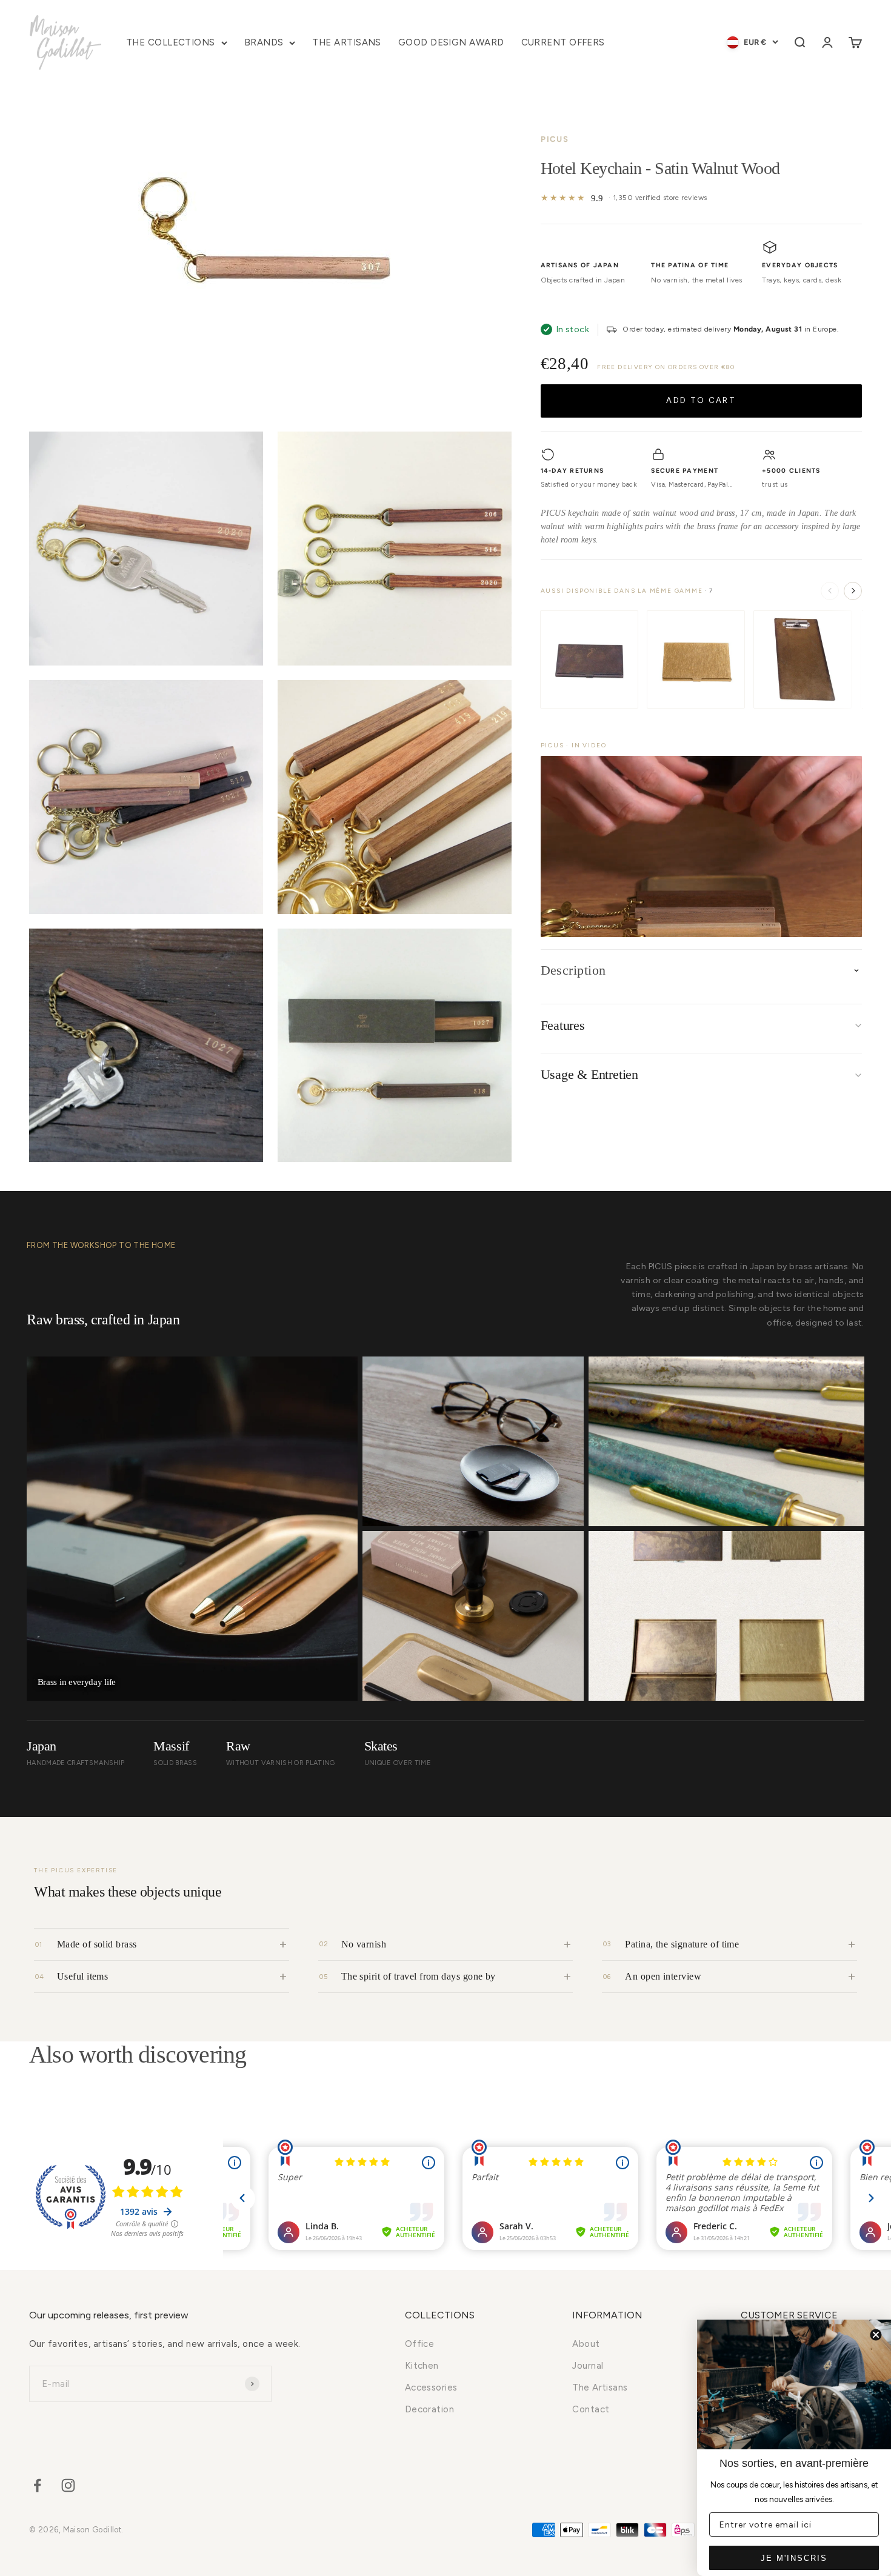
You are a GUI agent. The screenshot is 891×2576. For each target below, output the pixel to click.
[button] (701, 846)
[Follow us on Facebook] (37, 2485)
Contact (591, 2409)
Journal (588, 2366)
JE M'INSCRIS (794, 2558)
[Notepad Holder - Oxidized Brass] (803, 659)
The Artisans (600, 2387)
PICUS (555, 139)
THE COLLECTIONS (171, 42)
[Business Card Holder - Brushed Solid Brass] (696, 659)
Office (420, 2344)
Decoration (430, 2409)
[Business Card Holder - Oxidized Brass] (589, 659)
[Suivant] (853, 590)
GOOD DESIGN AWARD (451, 42)
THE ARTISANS (346, 42)
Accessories (431, 2387)
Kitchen (422, 2366)
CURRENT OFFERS (563, 42)
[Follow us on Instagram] (68, 2485)
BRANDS (264, 42)
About (586, 2344)
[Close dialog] (876, 2335)
